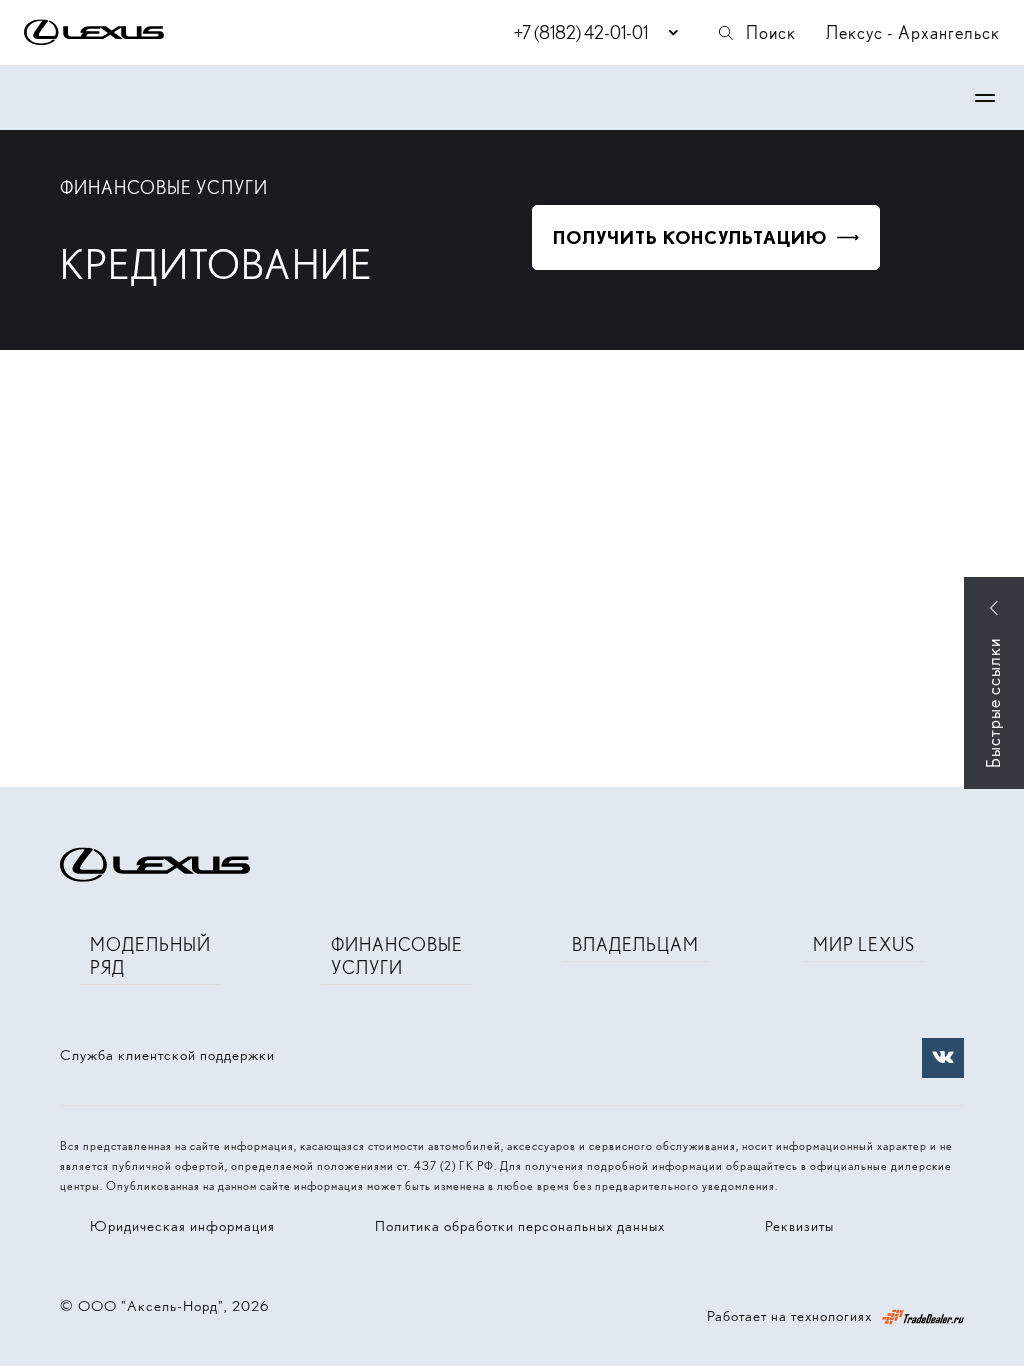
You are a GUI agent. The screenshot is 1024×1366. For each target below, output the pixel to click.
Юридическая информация (182, 1226)
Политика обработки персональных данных (520, 1226)
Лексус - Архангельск (913, 32)
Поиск (771, 32)
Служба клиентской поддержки (167, 1055)
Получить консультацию (690, 237)
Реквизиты (799, 1226)
